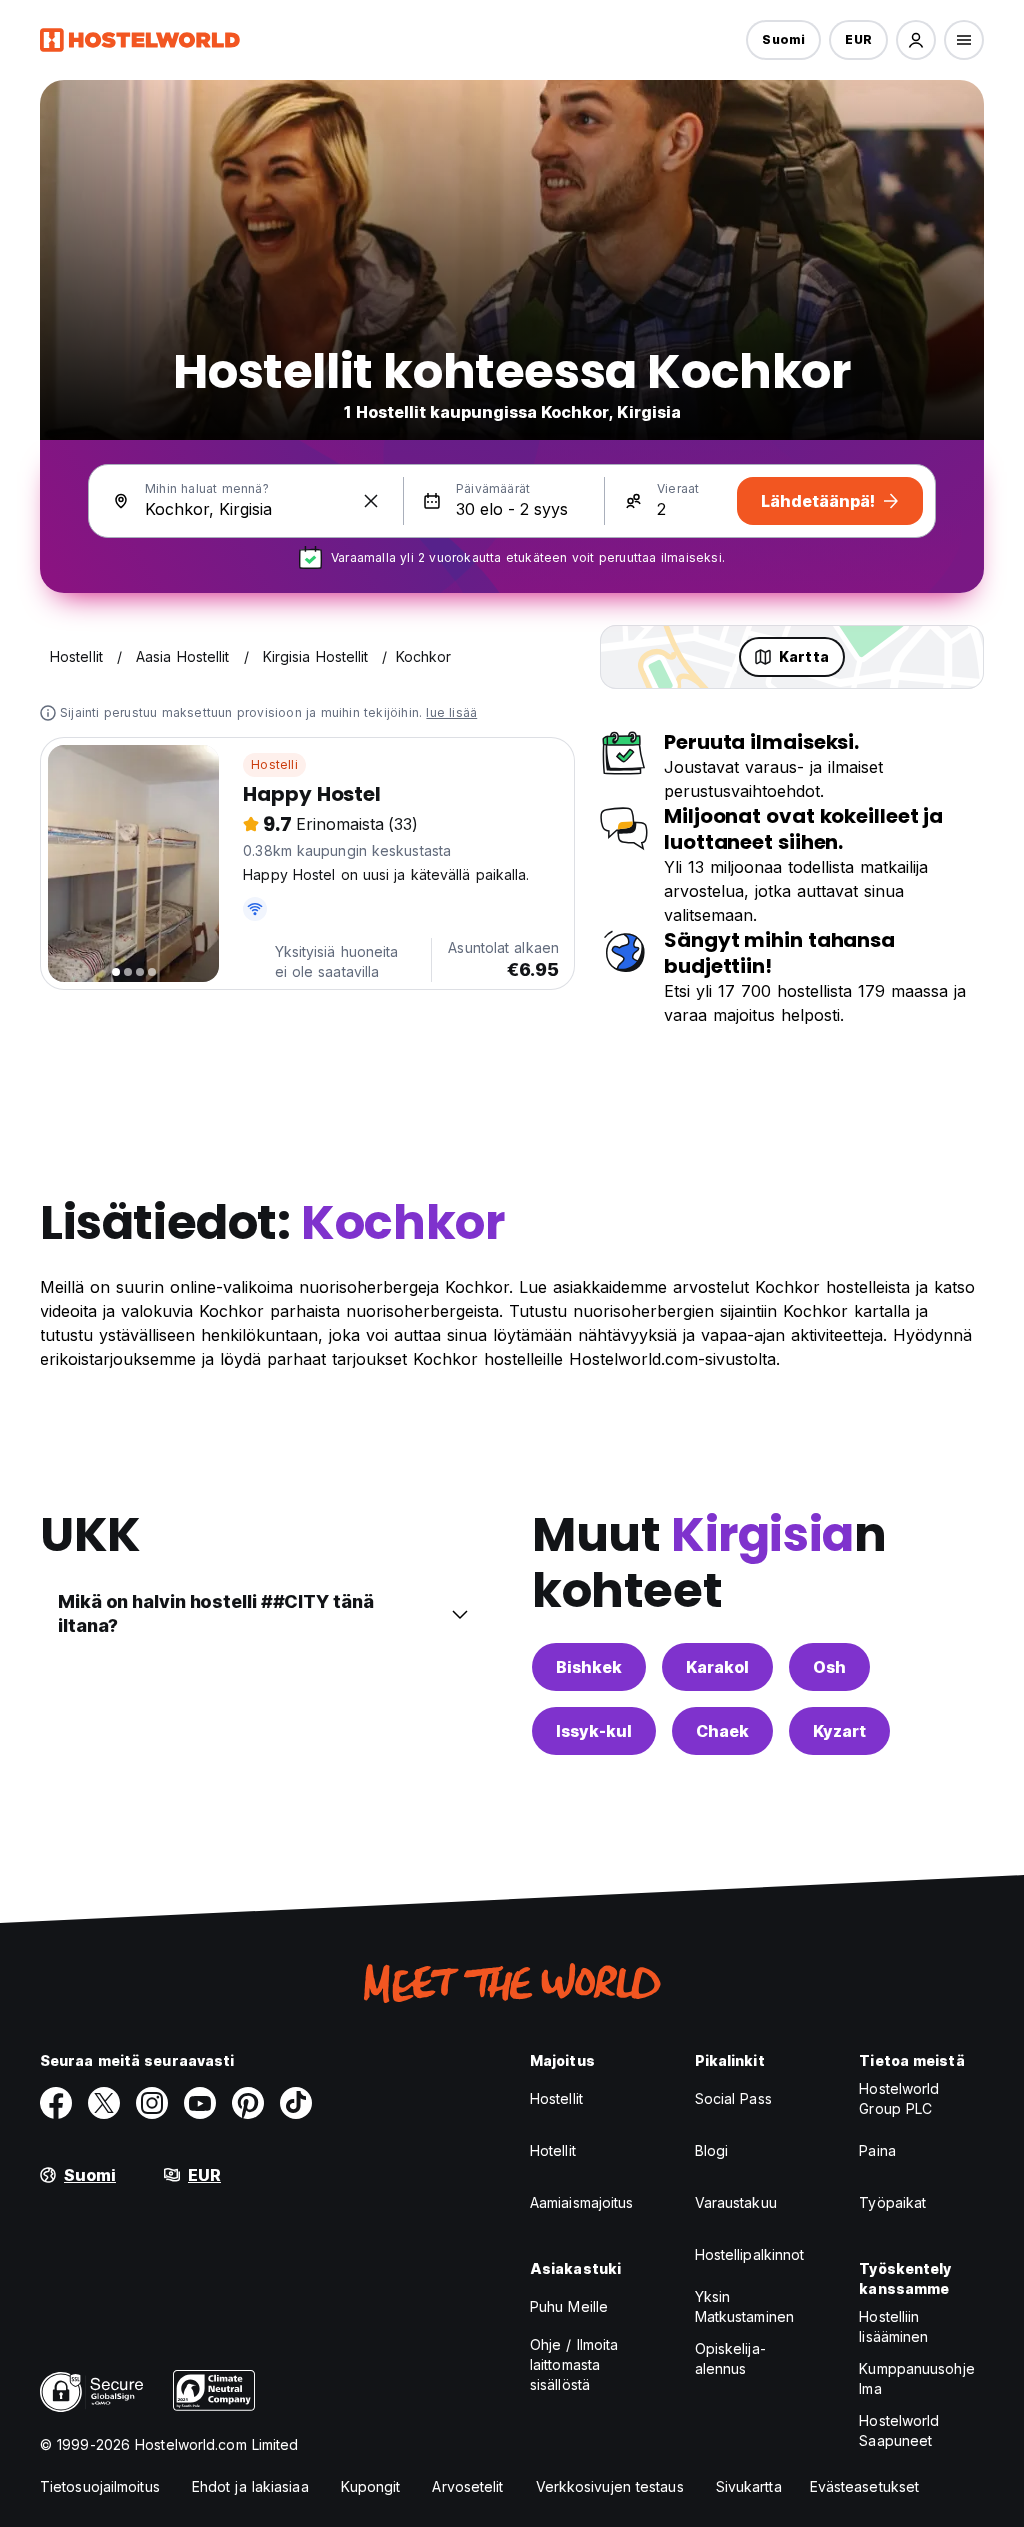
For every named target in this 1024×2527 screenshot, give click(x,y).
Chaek (722, 1731)
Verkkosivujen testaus (610, 2486)
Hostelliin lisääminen (893, 2326)
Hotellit (553, 2150)
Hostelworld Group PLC (899, 2098)
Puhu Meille (569, 2306)
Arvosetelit (467, 2486)
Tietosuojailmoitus (100, 2486)
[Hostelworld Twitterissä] (104, 2103)
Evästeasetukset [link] (865, 2486)
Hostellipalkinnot (750, 2254)
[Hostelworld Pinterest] (248, 2103)
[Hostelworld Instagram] (152, 2103)
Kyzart (839, 1731)
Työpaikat (892, 2202)
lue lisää (451, 712)
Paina (877, 2150)
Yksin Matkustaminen (744, 2306)
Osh (829, 1667)
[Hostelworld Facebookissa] (56, 2103)
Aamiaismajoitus (582, 2202)
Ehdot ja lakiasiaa (250, 2486)
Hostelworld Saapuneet (899, 2430)
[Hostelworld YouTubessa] (200, 2103)
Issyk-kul (594, 1731)
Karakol (717, 1667)
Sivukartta (749, 2486)
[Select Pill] (916, 40)
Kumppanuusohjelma (916, 2378)
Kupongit (371, 2486)
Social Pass (733, 2098)
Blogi (712, 2150)
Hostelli (274, 764)
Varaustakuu (736, 2202)
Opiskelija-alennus (730, 2358)
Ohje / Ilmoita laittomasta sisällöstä (574, 2364)
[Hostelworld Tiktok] (296, 2103)
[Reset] (371, 501)
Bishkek (589, 1667)
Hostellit (556, 2098)
